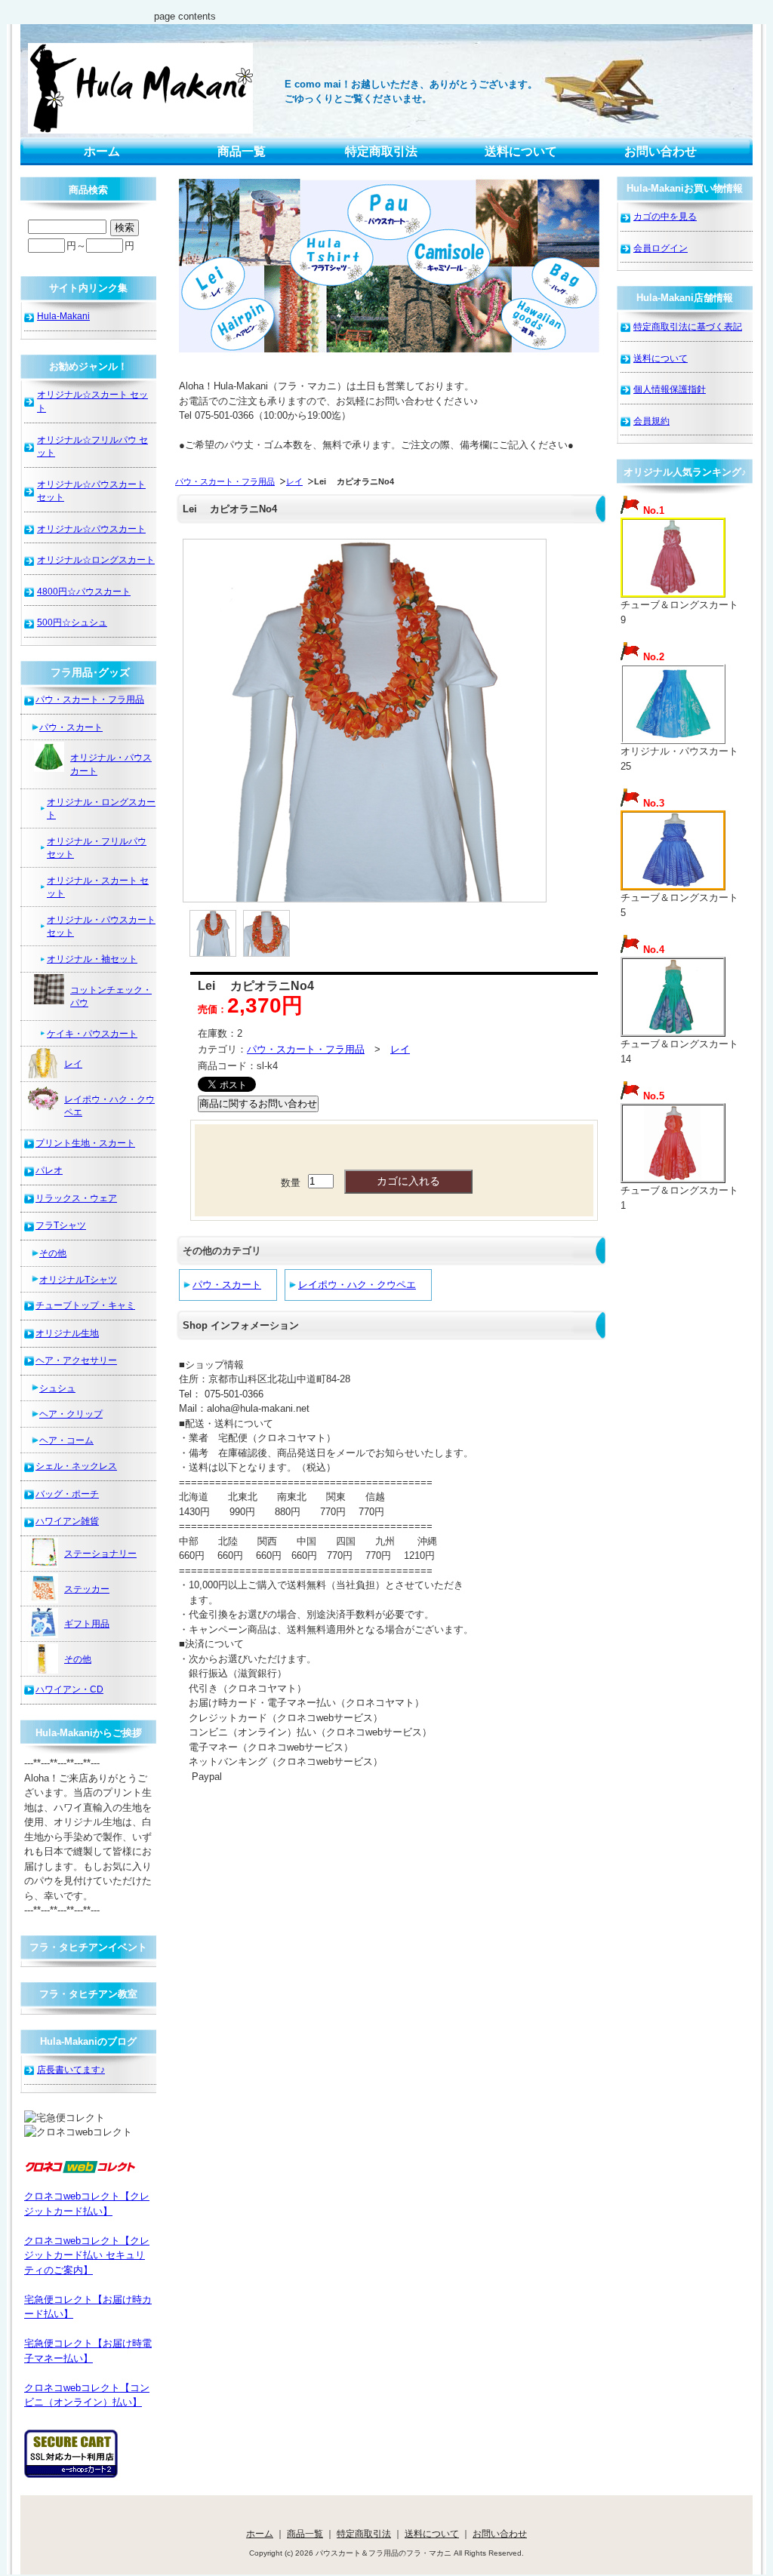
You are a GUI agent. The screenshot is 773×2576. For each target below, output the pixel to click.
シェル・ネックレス (76, 1466)
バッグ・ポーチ (67, 1494)
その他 (53, 1253)
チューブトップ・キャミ (85, 1305)
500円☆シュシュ (72, 622)
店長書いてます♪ (71, 2069)
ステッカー (87, 1589)
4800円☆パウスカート (84, 591)
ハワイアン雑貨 (67, 1521)
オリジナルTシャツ (78, 1279)
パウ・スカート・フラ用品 (225, 481)
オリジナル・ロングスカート (101, 808)
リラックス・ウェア (76, 1198)
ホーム (102, 151)
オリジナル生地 (67, 1333)
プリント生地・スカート (85, 1143)
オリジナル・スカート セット (98, 887)
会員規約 (651, 421)
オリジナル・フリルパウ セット (97, 848)
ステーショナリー (100, 1553)
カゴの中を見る (665, 216)
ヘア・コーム (66, 1440)
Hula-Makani (63, 316)
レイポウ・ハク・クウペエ (357, 1285)
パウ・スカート (227, 1285)
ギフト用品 (87, 1623)
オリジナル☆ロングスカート (96, 559)
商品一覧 (242, 151)
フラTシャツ (61, 1225)
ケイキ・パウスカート (92, 1033)
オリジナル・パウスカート (111, 764)
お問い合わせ (661, 151)
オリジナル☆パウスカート (91, 529)
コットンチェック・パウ (111, 996)
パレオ (49, 1170)
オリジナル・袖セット (92, 959)
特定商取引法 (381, 151)
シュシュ (57, 1388)
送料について (521, 151)
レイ (294, 481)
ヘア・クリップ (71, 1414)
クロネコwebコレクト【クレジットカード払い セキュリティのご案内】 (87, 2255)
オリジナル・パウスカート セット (101, 926)
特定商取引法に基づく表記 (688, 326)
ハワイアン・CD (69, 1689)
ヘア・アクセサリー (76, 1360)
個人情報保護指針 (670, 389)
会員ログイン (661, 248)
